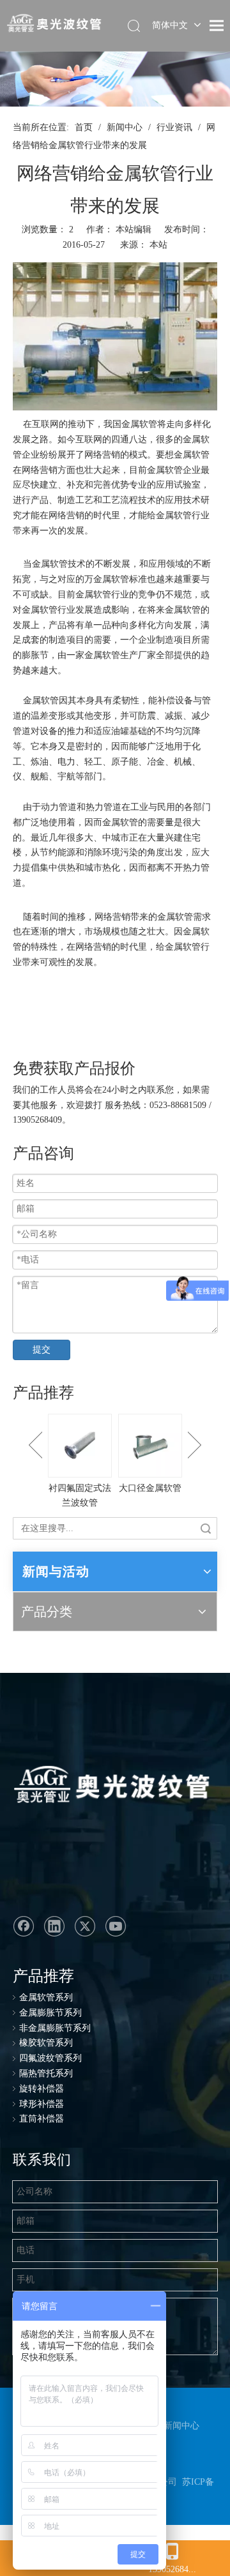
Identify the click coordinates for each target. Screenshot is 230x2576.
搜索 (206, 1528)
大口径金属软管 (150, 1488)
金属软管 (139, 424)
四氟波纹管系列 (50, 2058)
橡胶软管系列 (46, 2043)
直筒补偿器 (42, 2119)
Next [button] (195, 1445)
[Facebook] (24, 1926)
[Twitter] (85, 1926)
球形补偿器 (42, 2104)
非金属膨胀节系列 (55, 2028)
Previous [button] (35, 1445)
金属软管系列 (46, 1997)
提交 (42, 1350)
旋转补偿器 (42, 2089)
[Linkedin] (54, 1926)
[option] (80, 1463)
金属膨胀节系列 (50, 2013)
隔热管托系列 (46, 2073)
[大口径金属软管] (150, 1446)
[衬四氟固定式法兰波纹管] (80, 1446)
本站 (158, 245)
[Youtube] (116, 1926)
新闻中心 (181, 2426)
